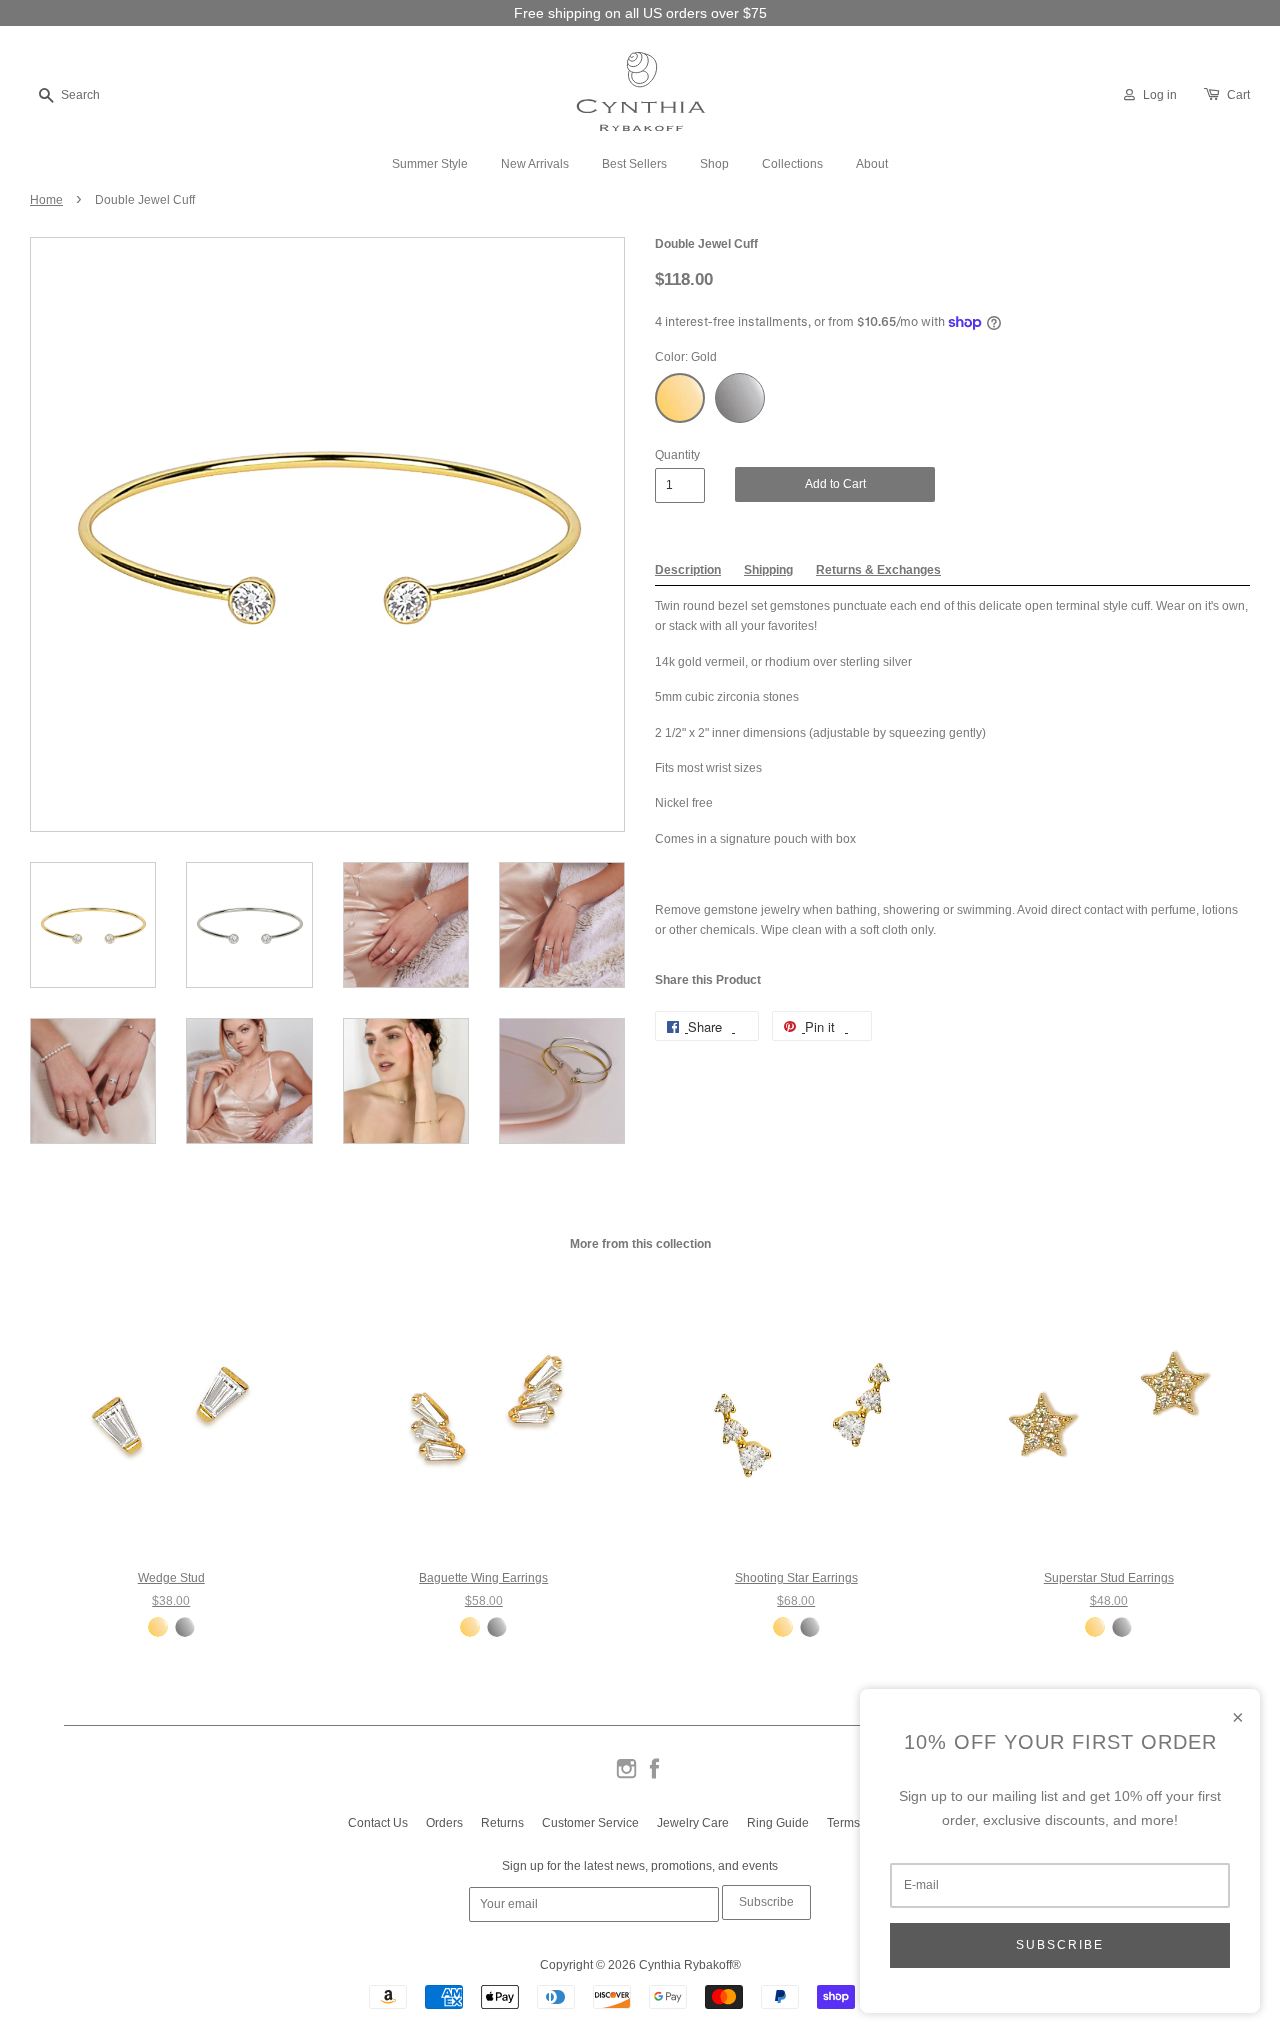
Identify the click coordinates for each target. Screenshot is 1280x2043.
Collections (792, 164)
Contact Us (378, 1823)
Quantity (677, 455)
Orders (444, 1823)
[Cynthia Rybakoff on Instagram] (626, 1777)
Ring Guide (778, 1823)
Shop (714, 164)
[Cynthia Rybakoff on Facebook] (654, 1777)
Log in (1160, 95)
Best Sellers (634, 164)
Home (46, 200)
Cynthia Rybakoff (685, 1965)
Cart (1238, 95)
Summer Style (430, 164)
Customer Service (590, 1823)
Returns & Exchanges (878, 570)
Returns (502, 1823)
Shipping (768, 570)
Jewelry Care (693, 1823)
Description (688, 570)
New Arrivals (535, 164)
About (872, 164)
